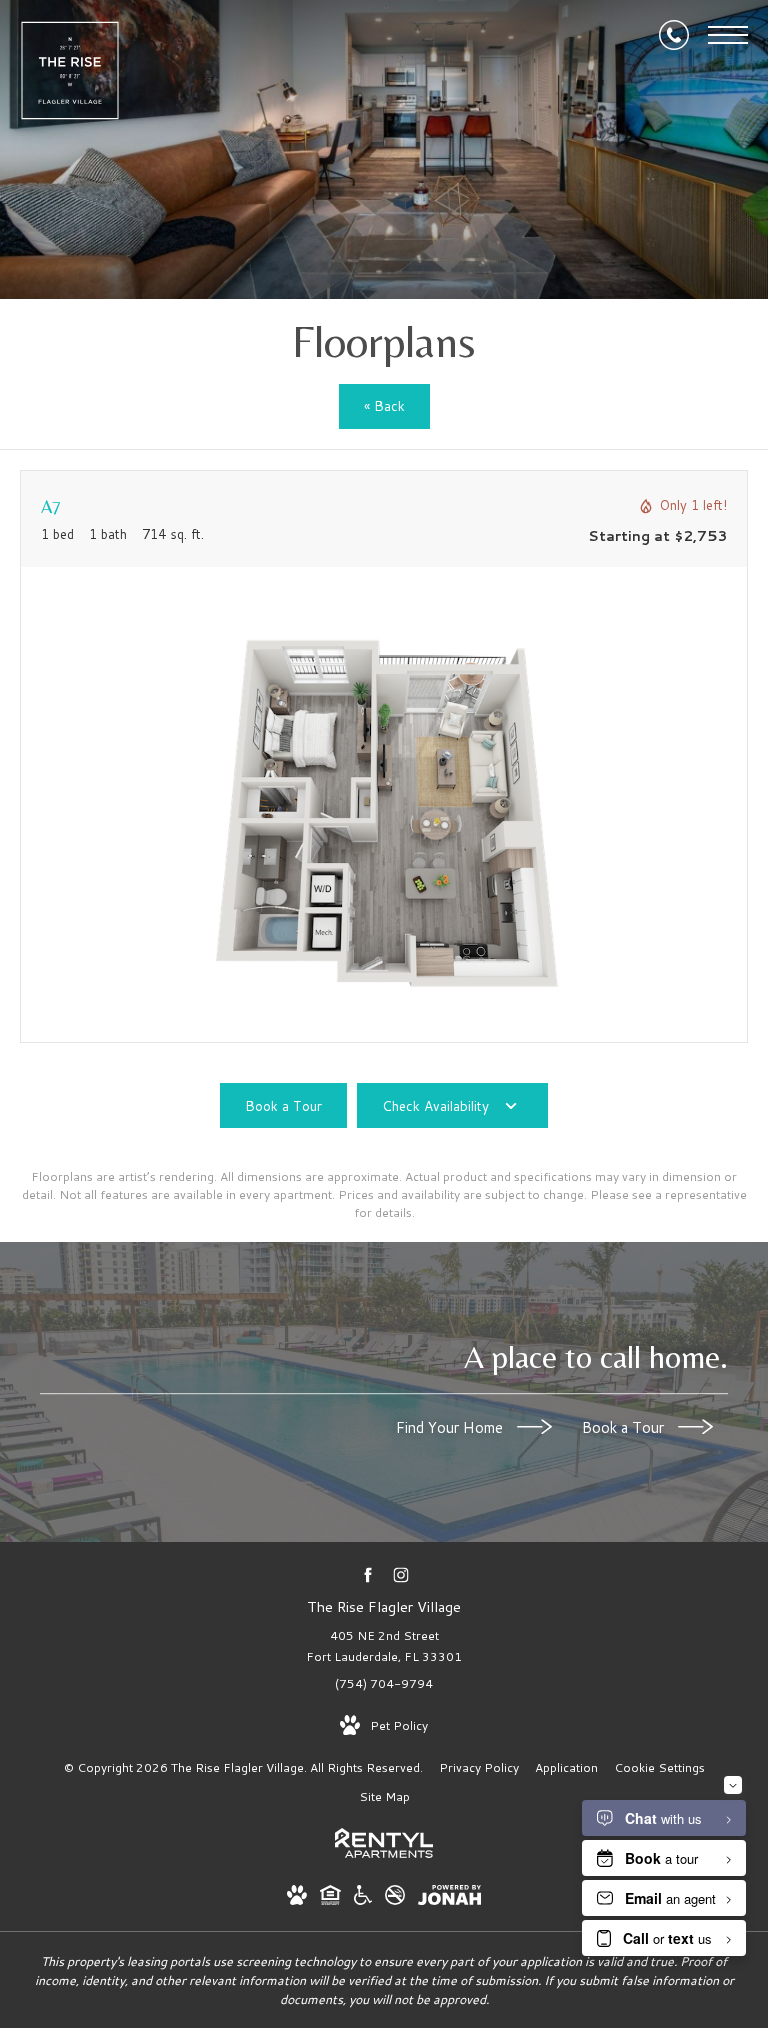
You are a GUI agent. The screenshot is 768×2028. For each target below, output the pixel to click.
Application (566, 1767)
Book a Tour (625, 1427)
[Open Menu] (728, 35)
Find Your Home (451, 1427)
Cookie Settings (659, 1767)
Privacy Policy (479, 1767)
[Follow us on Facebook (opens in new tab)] (367, 1574)
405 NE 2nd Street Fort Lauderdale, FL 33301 (384, 1646)
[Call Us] (674, 35)
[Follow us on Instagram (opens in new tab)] (400, 1574)
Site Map (384, 1796)
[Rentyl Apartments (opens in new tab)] (384, 1853)
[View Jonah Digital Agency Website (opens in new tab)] (449, 1898)
